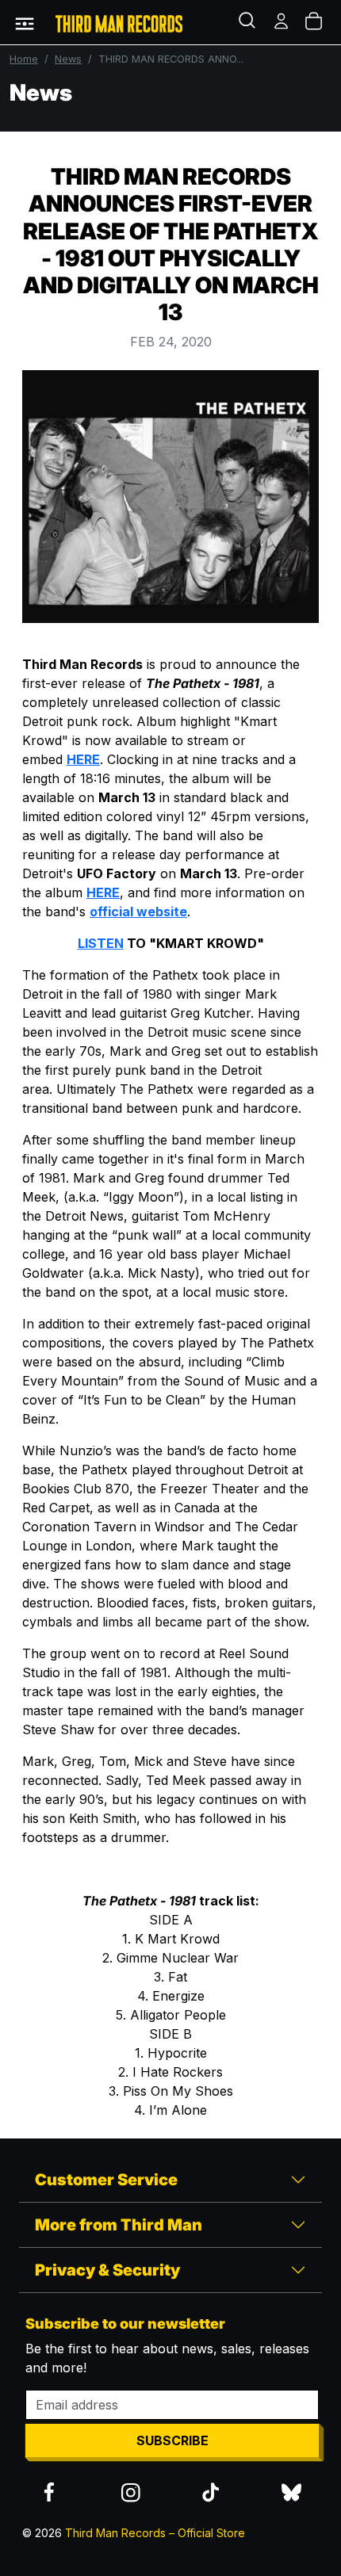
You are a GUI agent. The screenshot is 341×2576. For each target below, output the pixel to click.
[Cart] (315, 22)
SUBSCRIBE (172, 2440)
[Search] (249, 22)
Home (24, 59)
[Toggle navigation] (25, 22)
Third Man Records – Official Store (155, 2533)
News (68, 59)
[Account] (282, 22)
